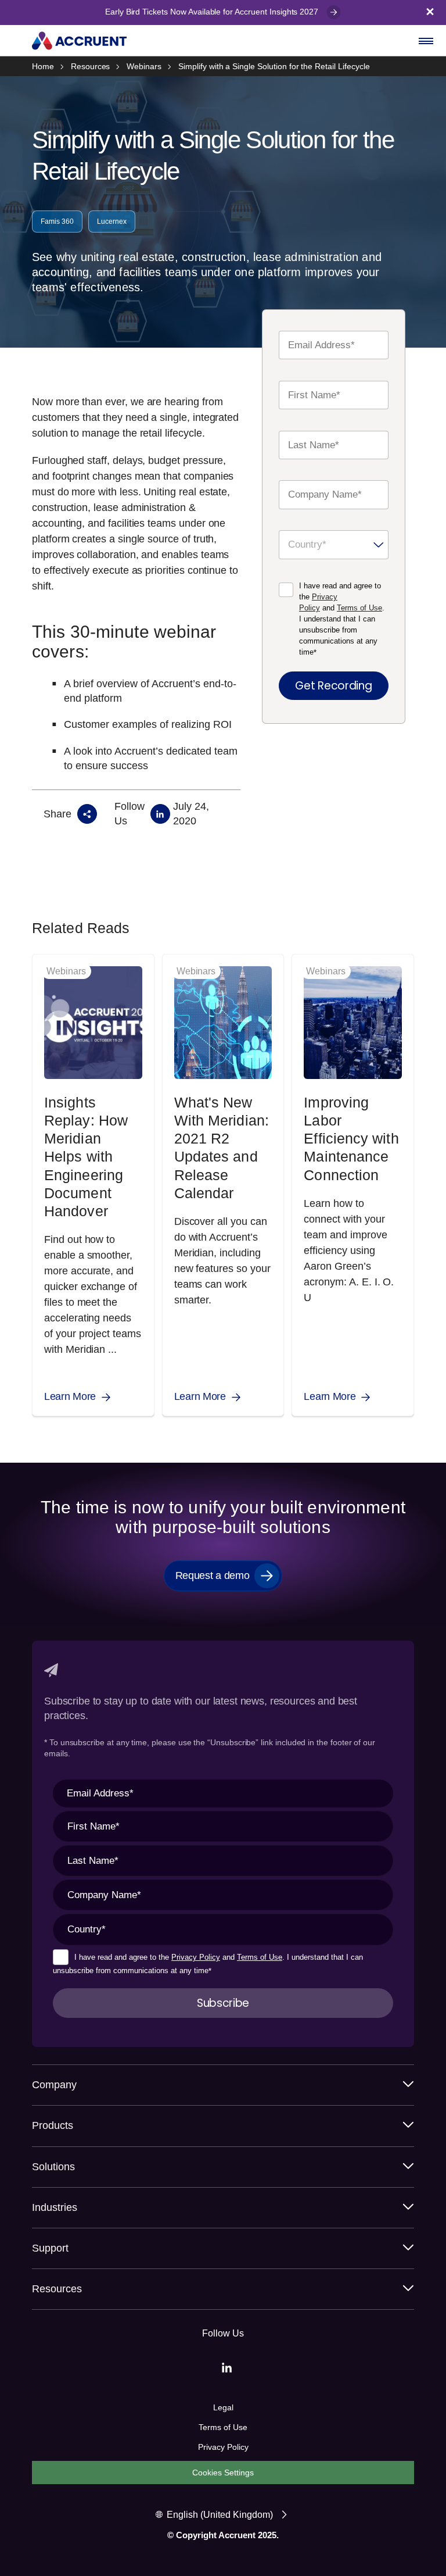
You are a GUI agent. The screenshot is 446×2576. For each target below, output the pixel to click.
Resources (91, 66)
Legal (223, 2407)
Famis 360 (57, 221)
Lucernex (112, 221)
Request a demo (213, 1575)
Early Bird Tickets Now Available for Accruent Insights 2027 (213, 12)
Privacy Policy (196, 1957)
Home (43, 66)
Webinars (144, 66)
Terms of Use (359, 608)
